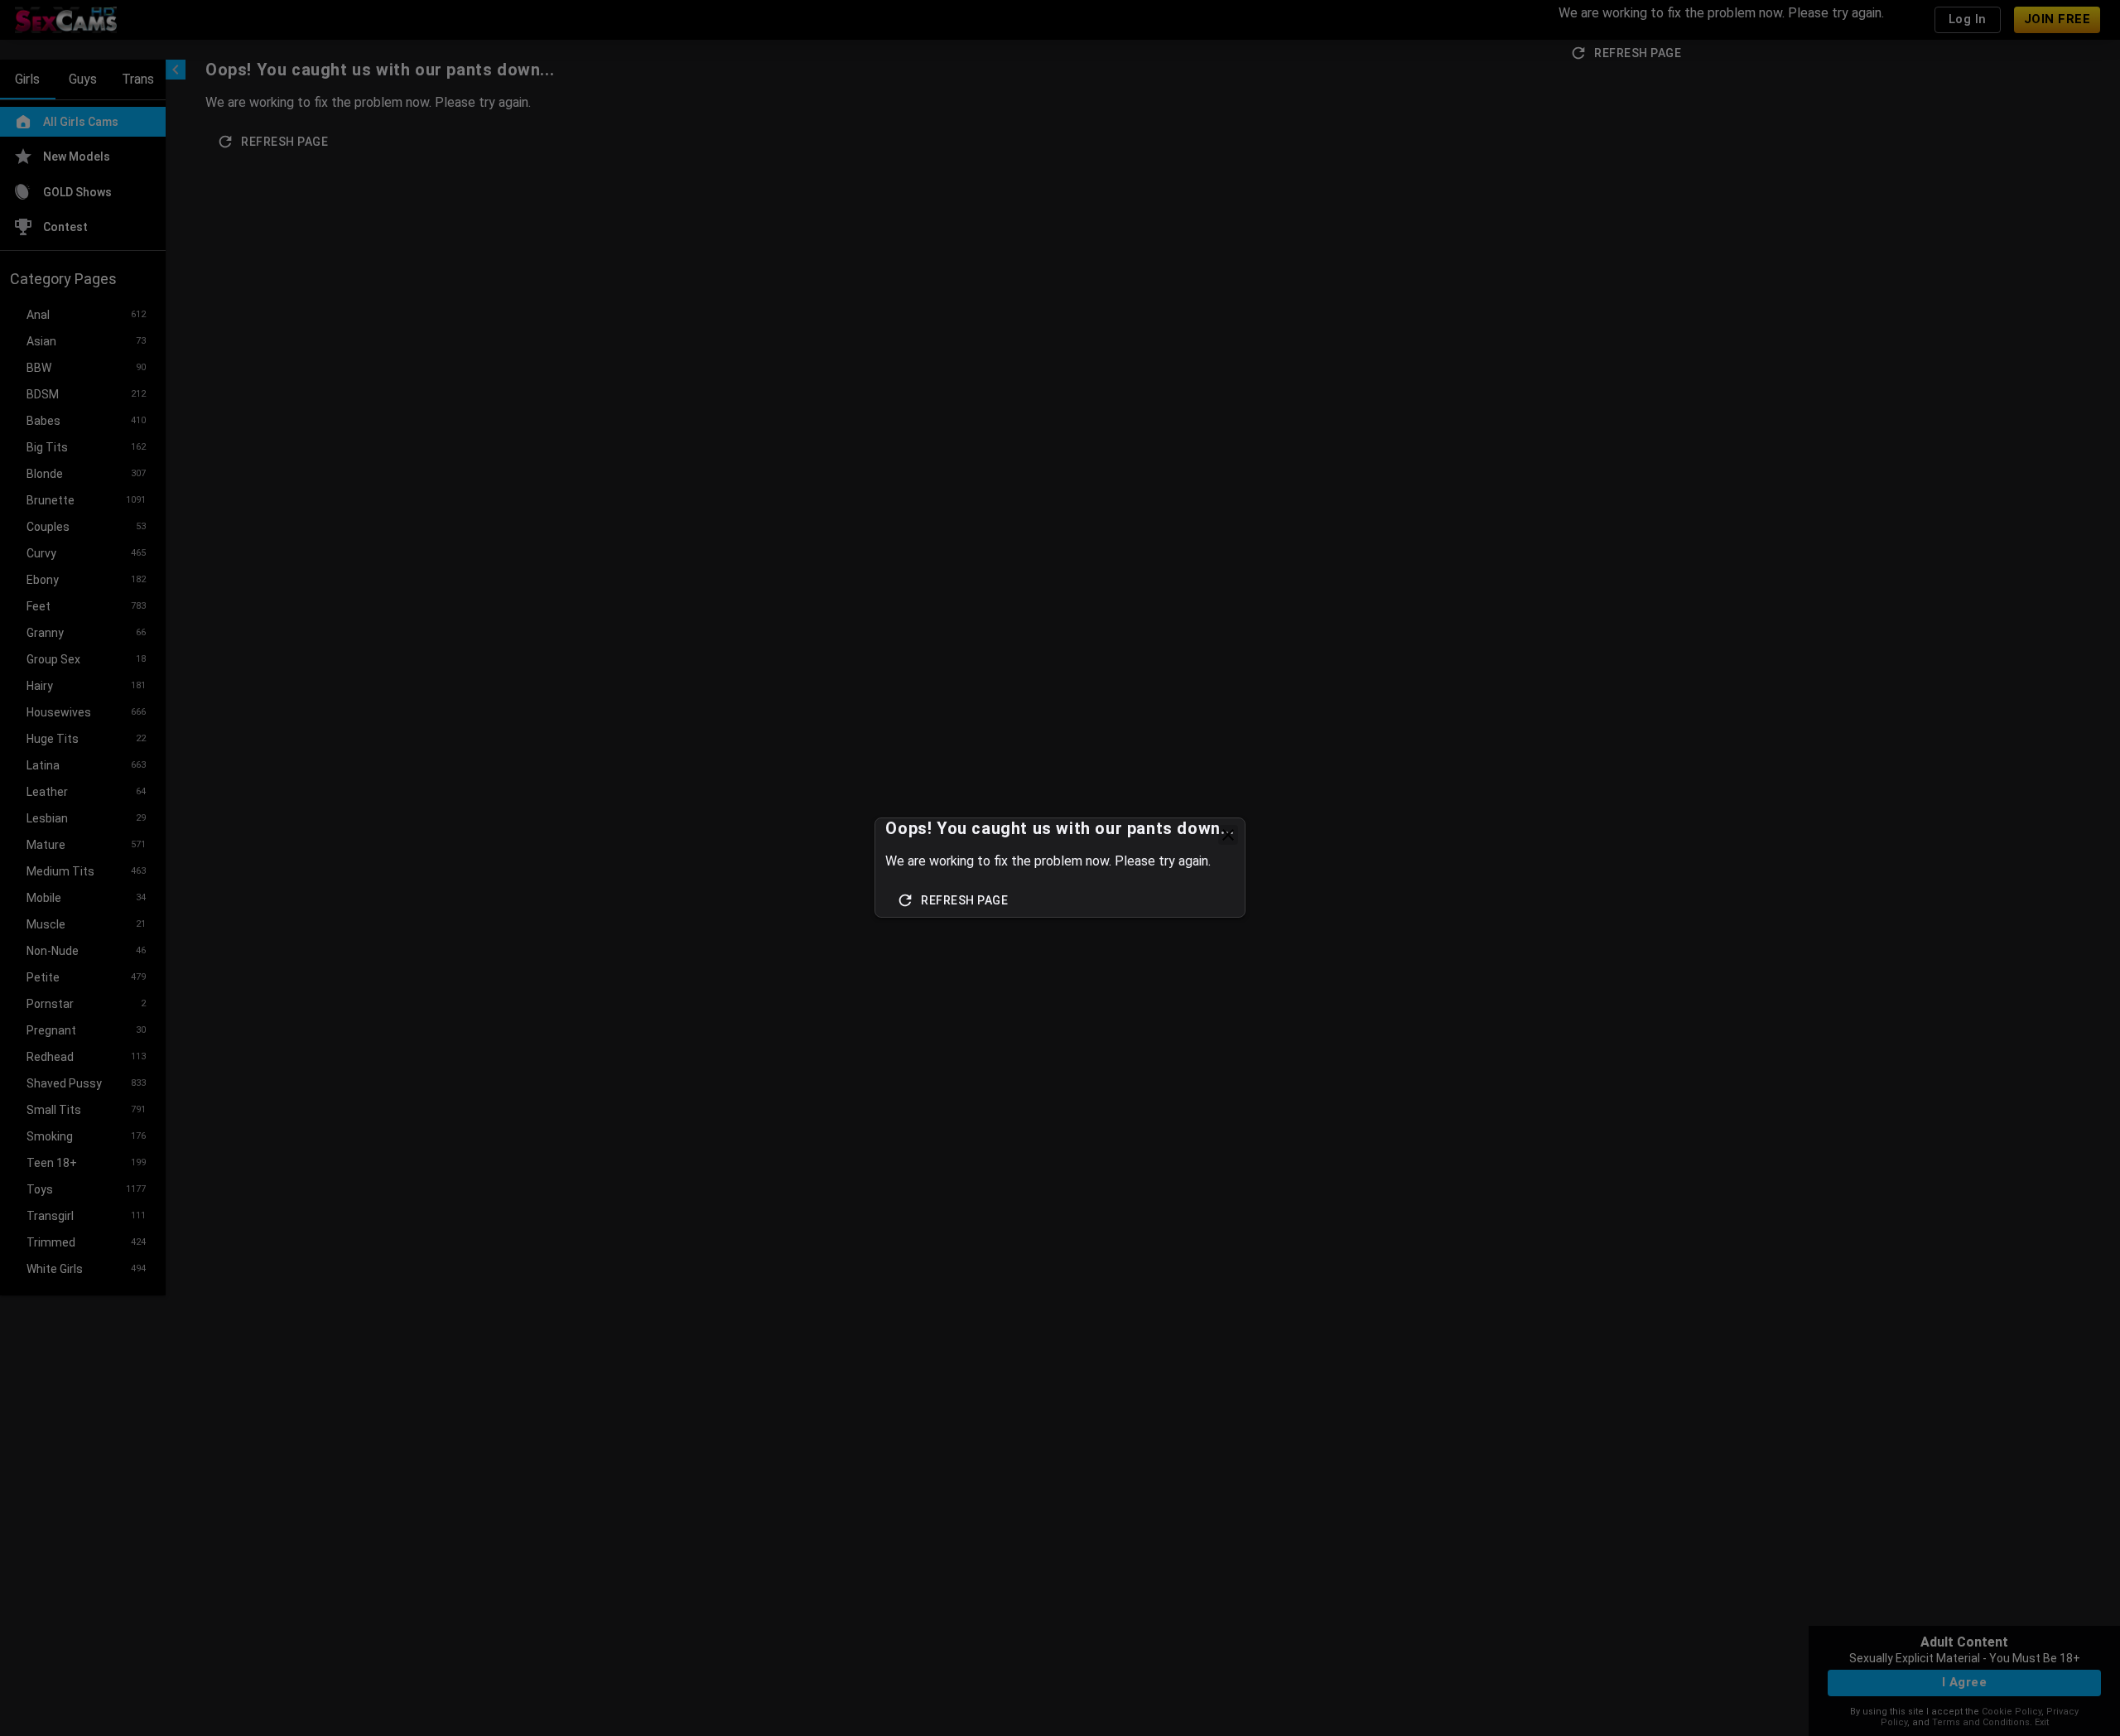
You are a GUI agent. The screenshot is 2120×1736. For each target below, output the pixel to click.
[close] (1228, 835)
